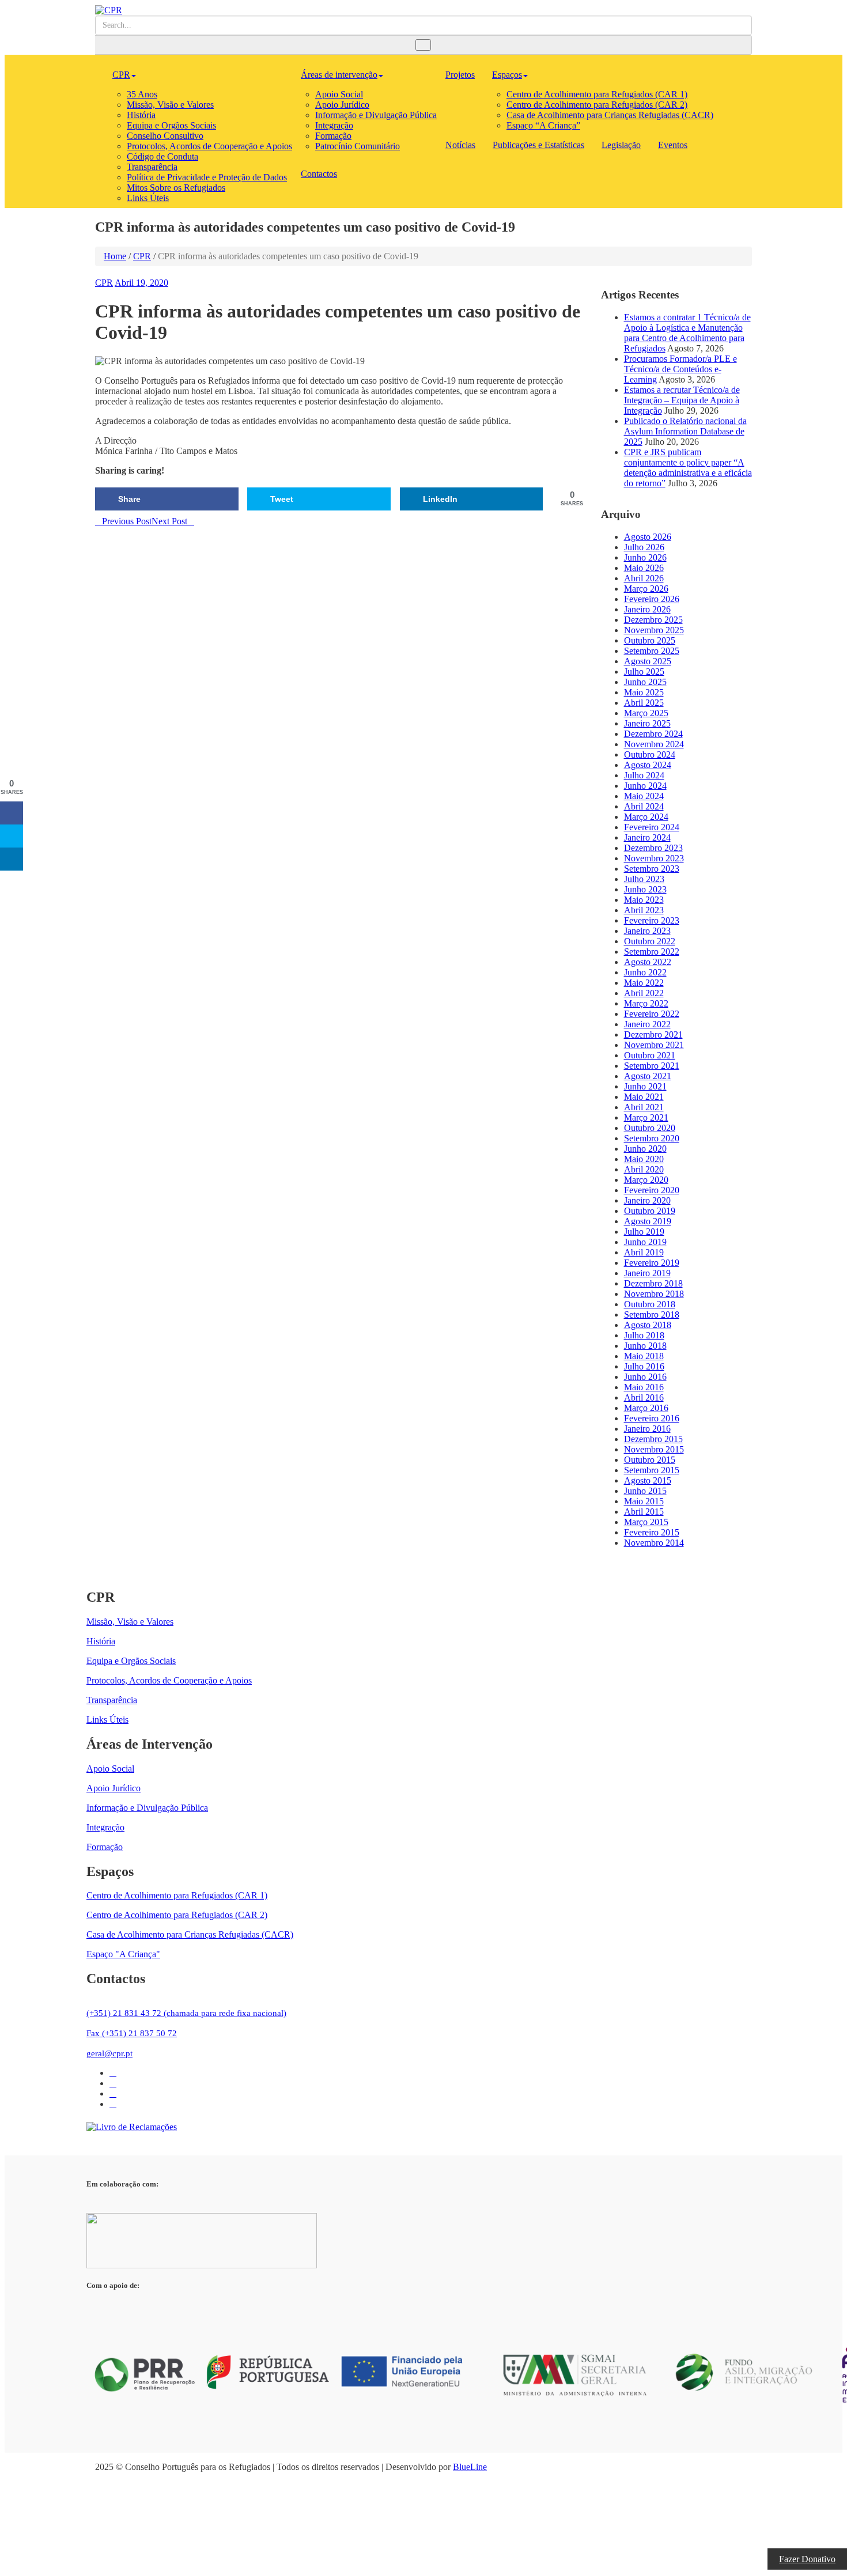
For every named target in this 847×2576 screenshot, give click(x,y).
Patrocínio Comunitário (358, 146)
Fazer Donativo (807, 2559)
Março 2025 (646, 713)
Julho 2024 (644, 775)
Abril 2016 (644, 1397)
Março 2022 (646, 1003)
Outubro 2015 (650, 1460)
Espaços (507, 75)
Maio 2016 (644, 1387)
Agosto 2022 (648, 962)
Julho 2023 (644, 879)
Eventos (673, 145)
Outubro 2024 (650, 754)
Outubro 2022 (650, 941)
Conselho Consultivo (165, 136)
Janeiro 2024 (647, 837)
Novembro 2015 (654, 1449)
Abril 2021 (644, 1107)
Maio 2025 (644, 692)
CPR (121, 75)
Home (115, 256)
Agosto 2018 (648, 1325)
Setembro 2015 (652, 1470)
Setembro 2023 (652, 869)
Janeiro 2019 (647, 1273)
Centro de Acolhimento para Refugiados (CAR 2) (597, 105)
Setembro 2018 (652, 1315)
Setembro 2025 (652, 651)
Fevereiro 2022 (652, 1014)
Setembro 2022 (652, 952)
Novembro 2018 (654, 1294)
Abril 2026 (644, 578)
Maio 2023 (644, 900)
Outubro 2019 (650, 1211)
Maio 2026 (644, 568)
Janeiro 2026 (647, 609)
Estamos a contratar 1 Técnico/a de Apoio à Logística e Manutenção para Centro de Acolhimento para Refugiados (687, 333)
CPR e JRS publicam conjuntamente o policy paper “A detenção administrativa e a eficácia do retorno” (688, 468)
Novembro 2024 (654, 744)
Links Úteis (148, 198)
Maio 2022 (644, 983)
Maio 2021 (644, 1097)
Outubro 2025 (650, 640)
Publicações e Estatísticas (538, 145)
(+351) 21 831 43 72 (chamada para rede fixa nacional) (186, 2013)
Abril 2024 (644, 806)
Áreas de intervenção (339, 75)
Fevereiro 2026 (652, 599)
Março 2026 (646, 589)
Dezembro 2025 (653, 620)
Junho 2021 (645, 1086)
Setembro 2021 (652, 1066)
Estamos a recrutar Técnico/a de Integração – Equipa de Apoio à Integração (682, 400)
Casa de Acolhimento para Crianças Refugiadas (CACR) (610, 115)
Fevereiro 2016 (652, 1418)
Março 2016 (646, 1408)
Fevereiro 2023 (652, 920)
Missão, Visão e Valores (170, 105)
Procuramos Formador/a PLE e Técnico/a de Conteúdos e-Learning (680, 369)
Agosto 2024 (648, 765)
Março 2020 (646, 1180)
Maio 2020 (644, 1159)
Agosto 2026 (648, 537)
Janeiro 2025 (647, 723)
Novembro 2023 (654, 858)
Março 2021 (646, 1117)
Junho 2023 (645, 889)
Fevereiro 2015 (652, 1532)
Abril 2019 (644, 1252)
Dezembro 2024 (653, 734)
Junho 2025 (645, 682)
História (141, 115)
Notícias (460, 145)
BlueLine (470, 2467)
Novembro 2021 (654, 1045)
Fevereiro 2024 (652, 827)
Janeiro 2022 (647, 1024)
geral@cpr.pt (109, 2053)
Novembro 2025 (654, 630)
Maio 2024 (644, 796)
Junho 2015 (645, 1491)
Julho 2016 (644, 1366)
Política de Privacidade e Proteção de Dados (207, 177)
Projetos (460, 75)
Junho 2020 (645, 1149)
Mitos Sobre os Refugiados (176, 188)
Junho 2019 (645, 1242)
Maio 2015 (644, 1501)
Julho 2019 (644, 1232)
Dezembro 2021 (653, 1034)
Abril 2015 (644, 1512)
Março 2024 (646, 817)
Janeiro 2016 (647, 1429)
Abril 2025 (644, 703)
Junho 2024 (645, 786)
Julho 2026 (644, 547)
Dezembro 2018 (653, 1283)
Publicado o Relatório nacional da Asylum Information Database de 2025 (685, 431)
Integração (334, 125)
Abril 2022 (644, 993)
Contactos (319, 174)
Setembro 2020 (652, 1138)
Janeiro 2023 (647, 931)
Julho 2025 (644, 672)
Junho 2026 (645, 557)
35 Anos (142, 94)
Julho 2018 (644, 1335)
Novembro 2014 (654, 1543)
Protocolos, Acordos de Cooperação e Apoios (209, 146)
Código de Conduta (162, 156)
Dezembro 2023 (653, 848)
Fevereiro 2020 (652, 1190)
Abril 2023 (644, 910)
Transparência (152, 167)
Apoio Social (339, 94)
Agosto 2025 (648, 661)
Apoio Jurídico (342, 105)
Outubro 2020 (650, 1128)
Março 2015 (646, 1522)
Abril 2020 (644, 1169)
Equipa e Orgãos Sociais (171, 125)
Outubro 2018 (650, 1304)
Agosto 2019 (648, 1221)
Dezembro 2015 (653, 1439)
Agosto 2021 (648, 1076)
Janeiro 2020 (647, 1200)
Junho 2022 (645, 972)
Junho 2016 (645, 1377)
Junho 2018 (645, 1346)
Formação (333, 136)
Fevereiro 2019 (652, 1263)
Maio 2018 (644, 1356)
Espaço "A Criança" (123, 1954)
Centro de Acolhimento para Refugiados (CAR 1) (597, 94)
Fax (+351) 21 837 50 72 (132, 2033)
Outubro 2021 (650, 1055)
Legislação (621, 145)
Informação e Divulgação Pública (376, 115)
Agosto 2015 (648, 1480)
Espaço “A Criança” (543, 125)
